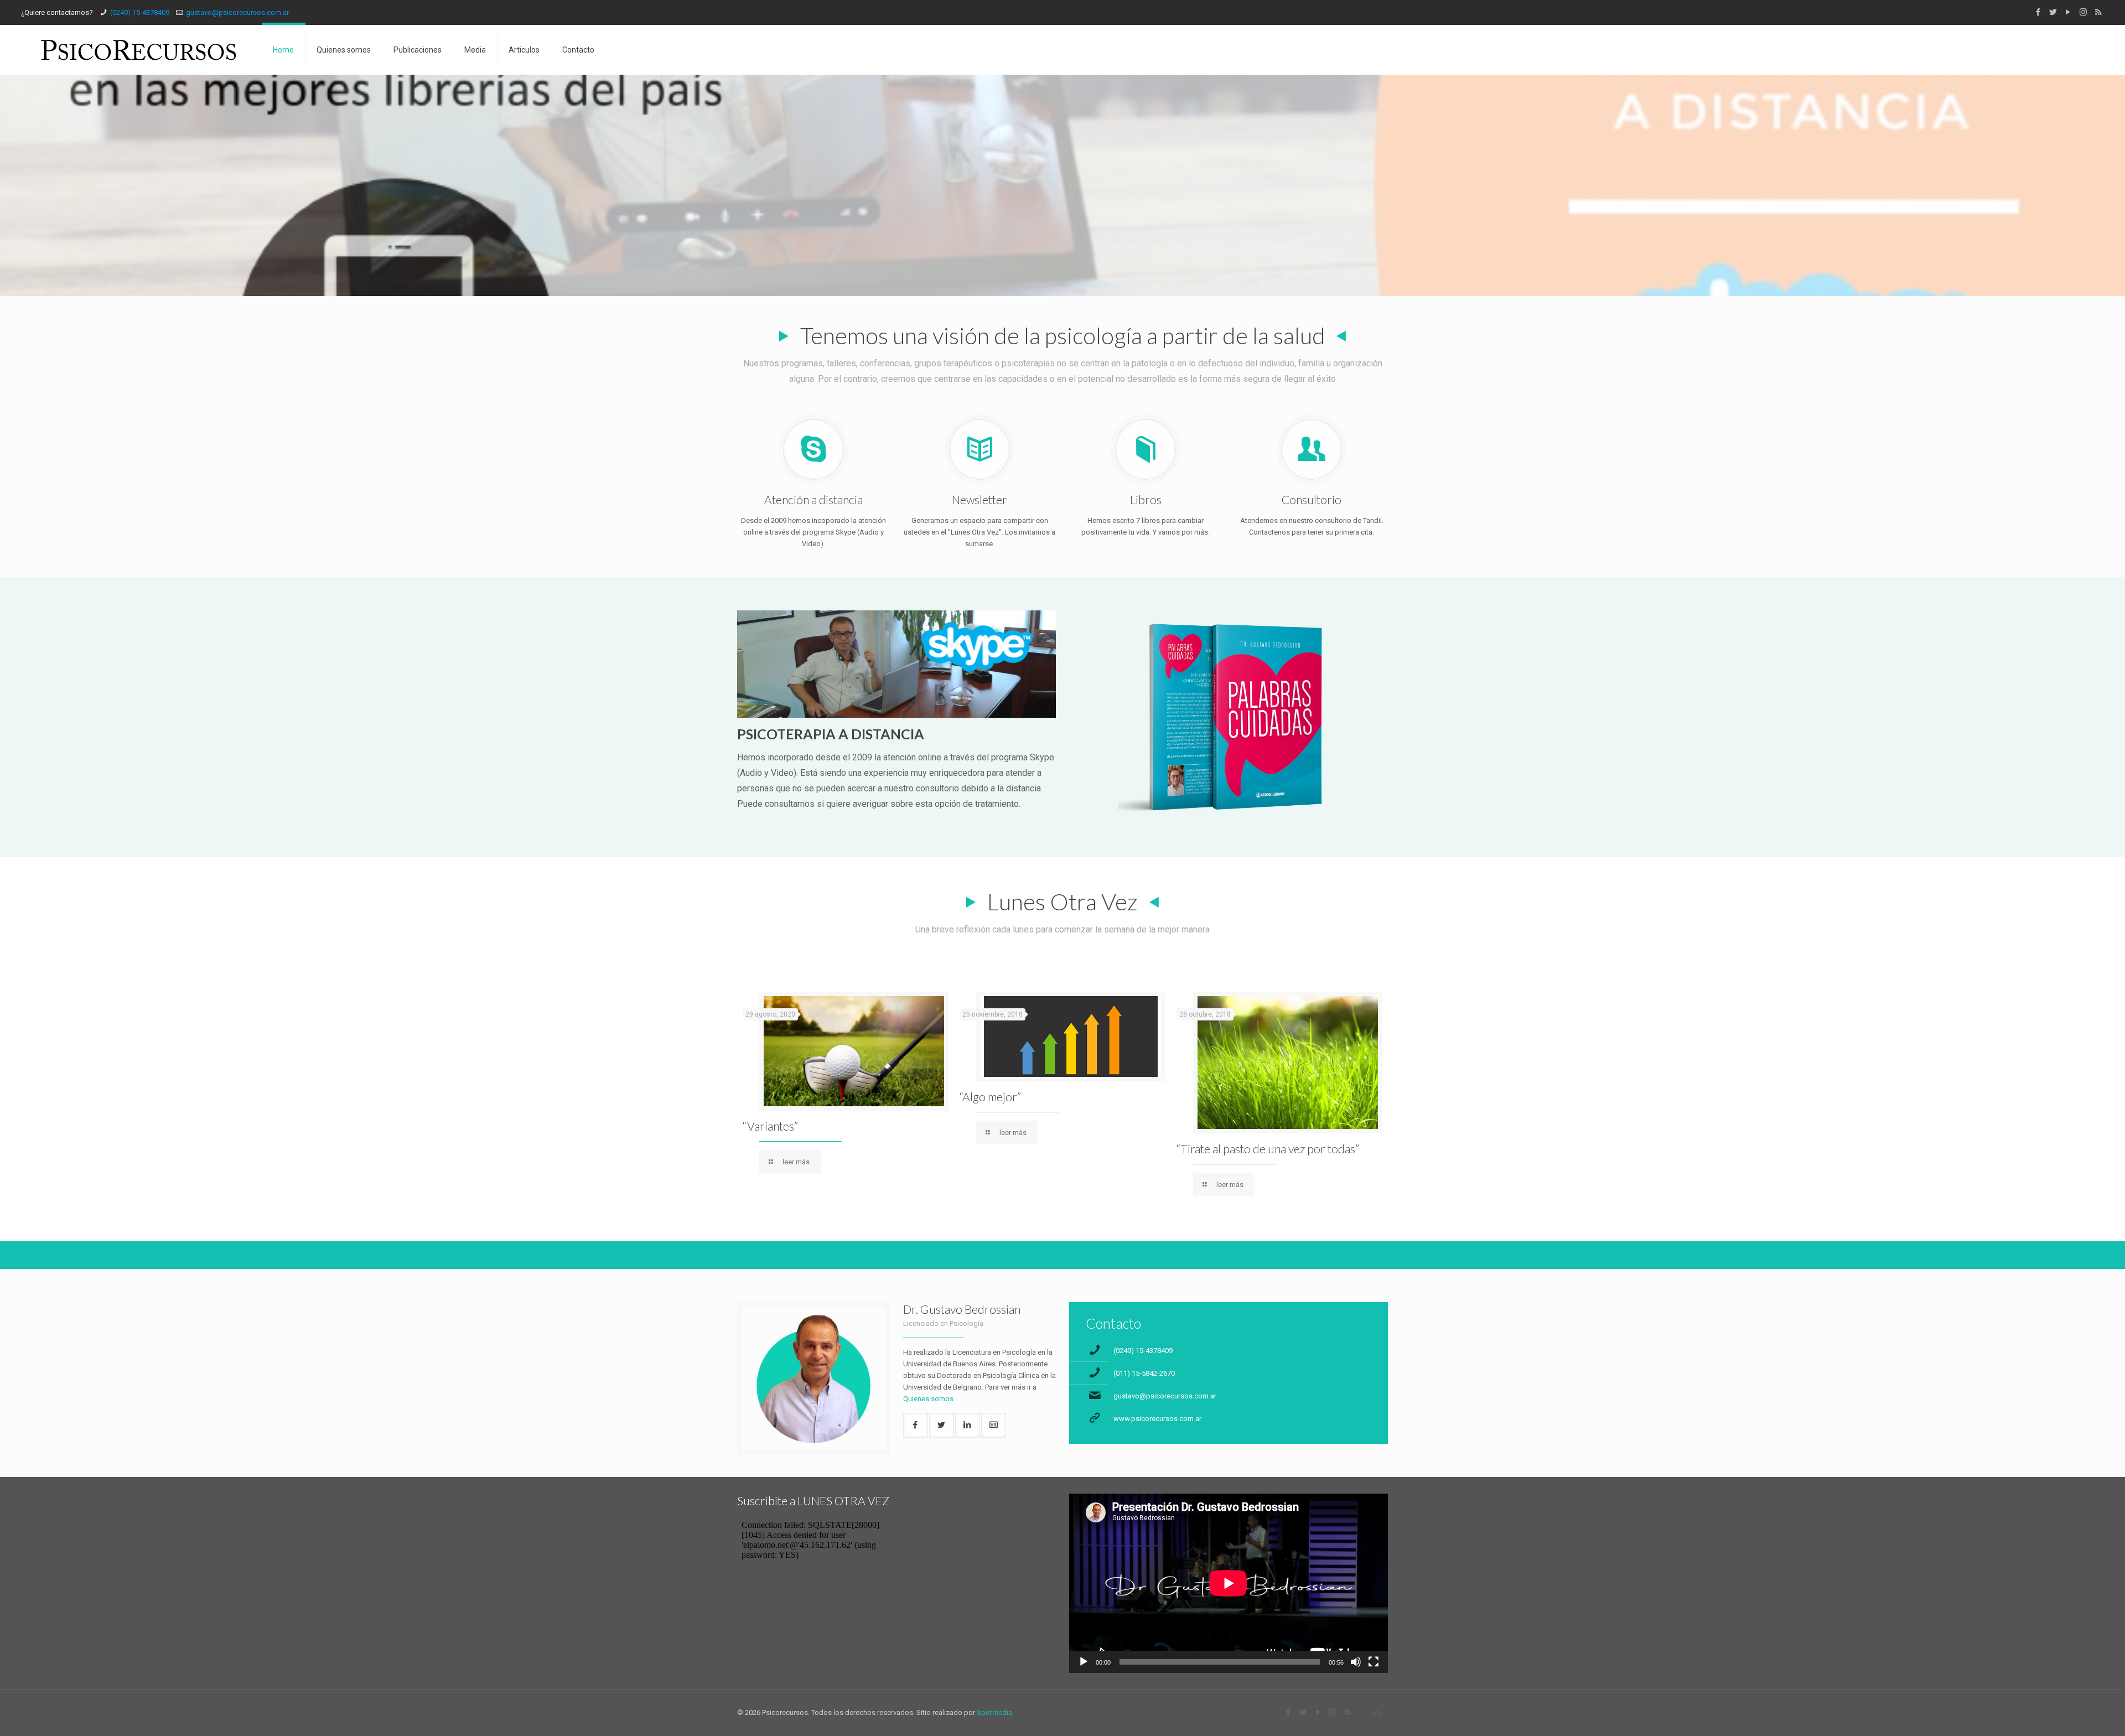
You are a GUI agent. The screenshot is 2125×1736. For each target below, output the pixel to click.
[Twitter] (2053, 12)
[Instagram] (2083, 12)
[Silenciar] (1356, 1662)
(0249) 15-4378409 (140, 12)
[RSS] (2098, 12)
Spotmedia (994, 1712)
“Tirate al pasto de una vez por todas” (1268, 1149)
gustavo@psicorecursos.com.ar (237, 12)
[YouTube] (2068, 12)
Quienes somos (928, 1399)
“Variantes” (770, 1126)
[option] (846, 1085)
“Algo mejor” (990, 1097)
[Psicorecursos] (139, 50)
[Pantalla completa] (1374, 1662)
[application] (1229, 1583)
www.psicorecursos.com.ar (1157, 1419)
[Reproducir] (1084, 1662)
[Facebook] (2038, 12)
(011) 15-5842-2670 (1144, 1373)
